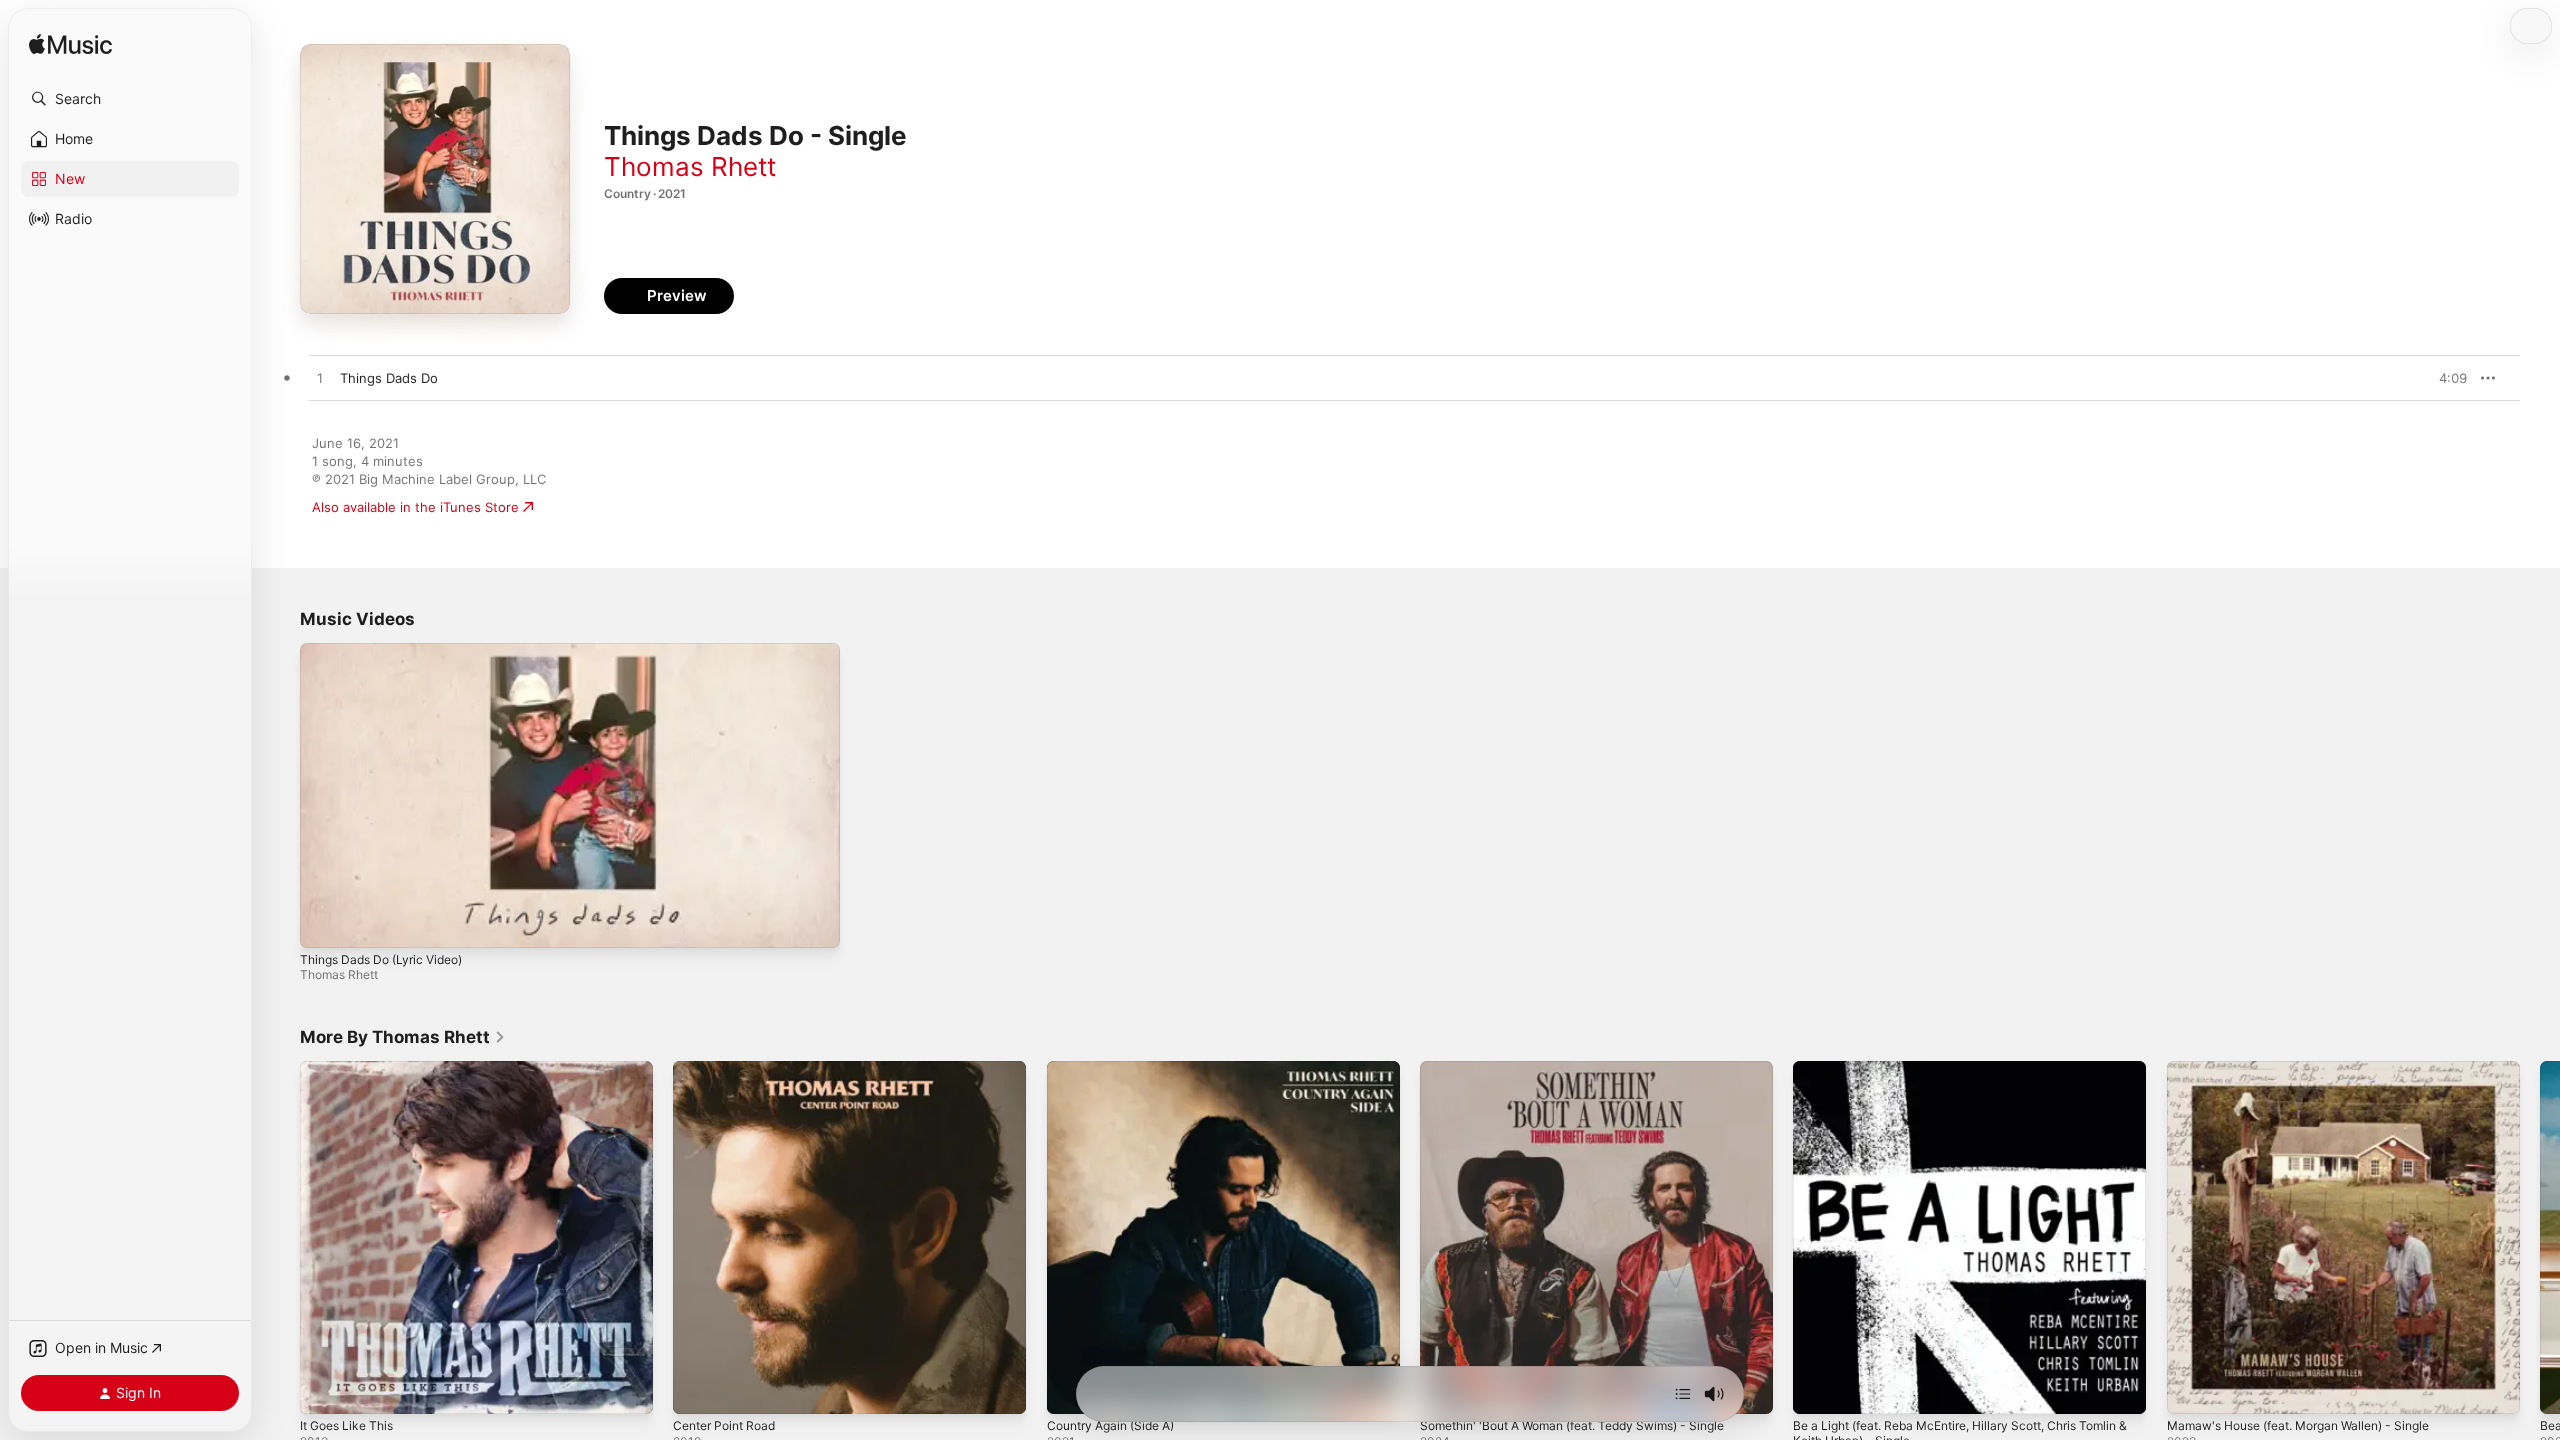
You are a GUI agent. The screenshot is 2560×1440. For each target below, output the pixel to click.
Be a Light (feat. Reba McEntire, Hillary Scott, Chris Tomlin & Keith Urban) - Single (1952, 1077)
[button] (130, 99)
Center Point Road (730, 1069)
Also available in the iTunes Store (415, 507)
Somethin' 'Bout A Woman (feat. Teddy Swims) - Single (1590, 1069)
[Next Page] (2540, 1238)
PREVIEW (2445, 378)
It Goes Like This (352, 1069)
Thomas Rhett (690, 166)
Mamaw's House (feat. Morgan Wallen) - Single (2314, 1069)
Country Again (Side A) (1118, 1069)
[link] (403, 1037)
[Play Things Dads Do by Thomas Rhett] (320, 379)
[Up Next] (1683, 1394)
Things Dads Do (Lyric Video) (381, 959)
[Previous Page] (280, 1238)
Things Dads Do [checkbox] (389, 378)
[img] (70, 45)
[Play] (325, 923)
